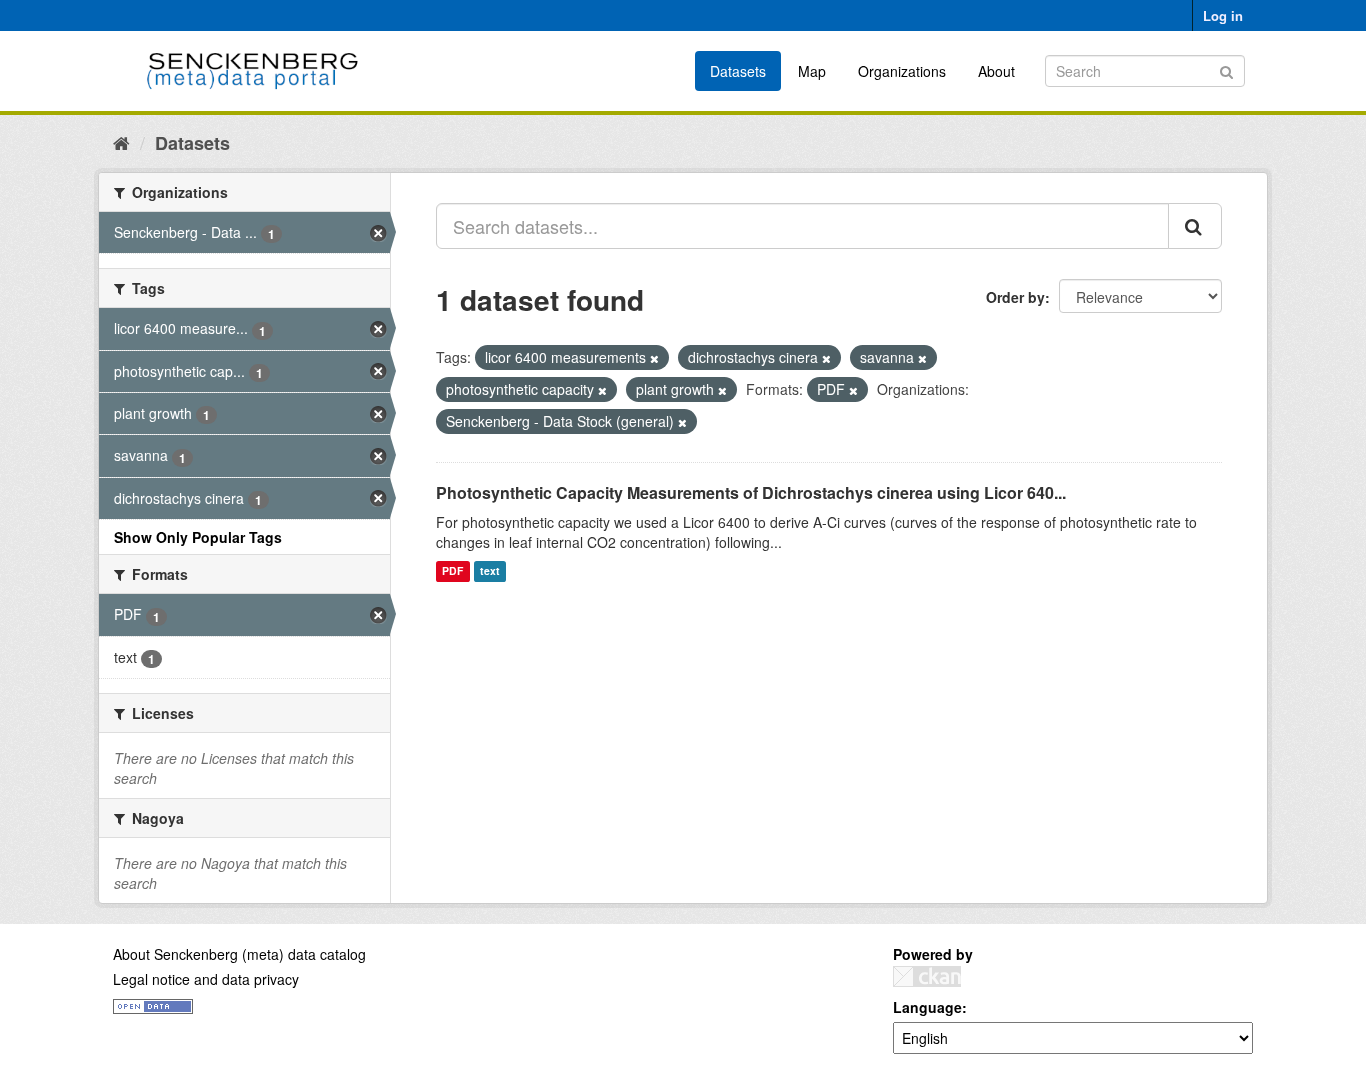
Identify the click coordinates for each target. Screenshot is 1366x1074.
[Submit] (1226, 69)
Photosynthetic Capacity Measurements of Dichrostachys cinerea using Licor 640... (751, 492)
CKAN (927, 976)
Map (812, 71)
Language (927, 1007)
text (490, 571)
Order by (1015, 297)
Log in (1223, 15)
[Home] (121, 142)
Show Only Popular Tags (198, 537)
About (996, 71)
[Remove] (654, 358)
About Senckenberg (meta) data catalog (239, 954)
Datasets (738, 71)
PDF (452, 571)
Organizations (902, 71)
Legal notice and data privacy (206, 979)
